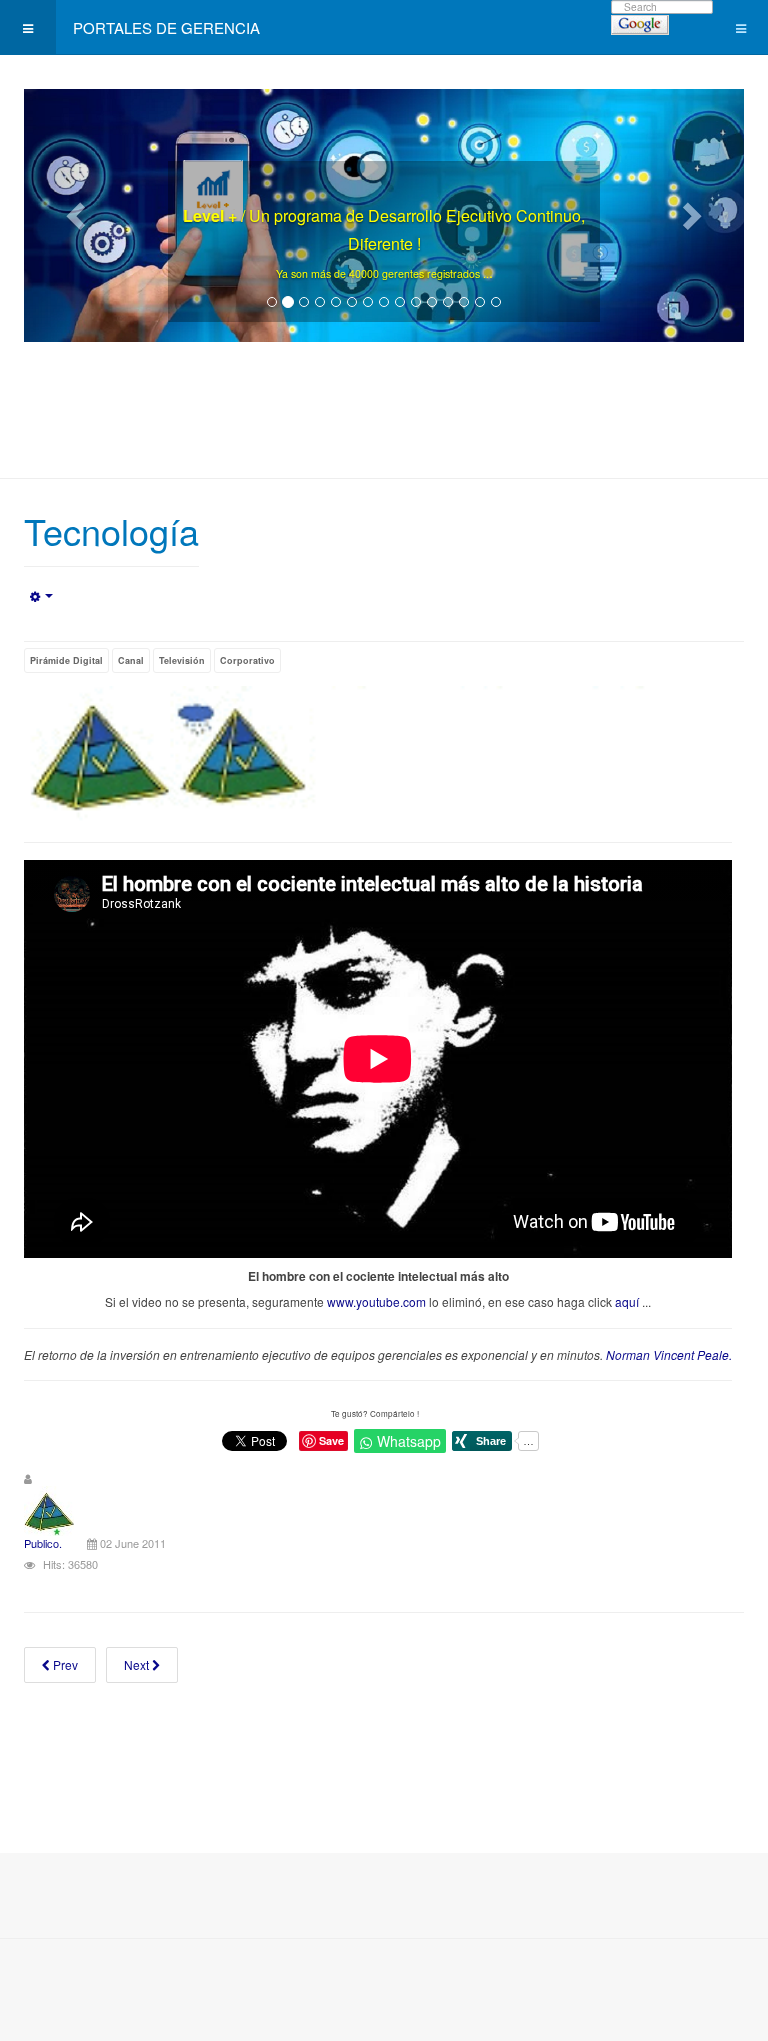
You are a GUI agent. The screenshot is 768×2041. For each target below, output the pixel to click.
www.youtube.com (376, 1301)
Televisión (182, 660)
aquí (627, 1301)
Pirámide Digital (66, 660)
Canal (131, 660)
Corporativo (247, 660)
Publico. (43, 1543)
